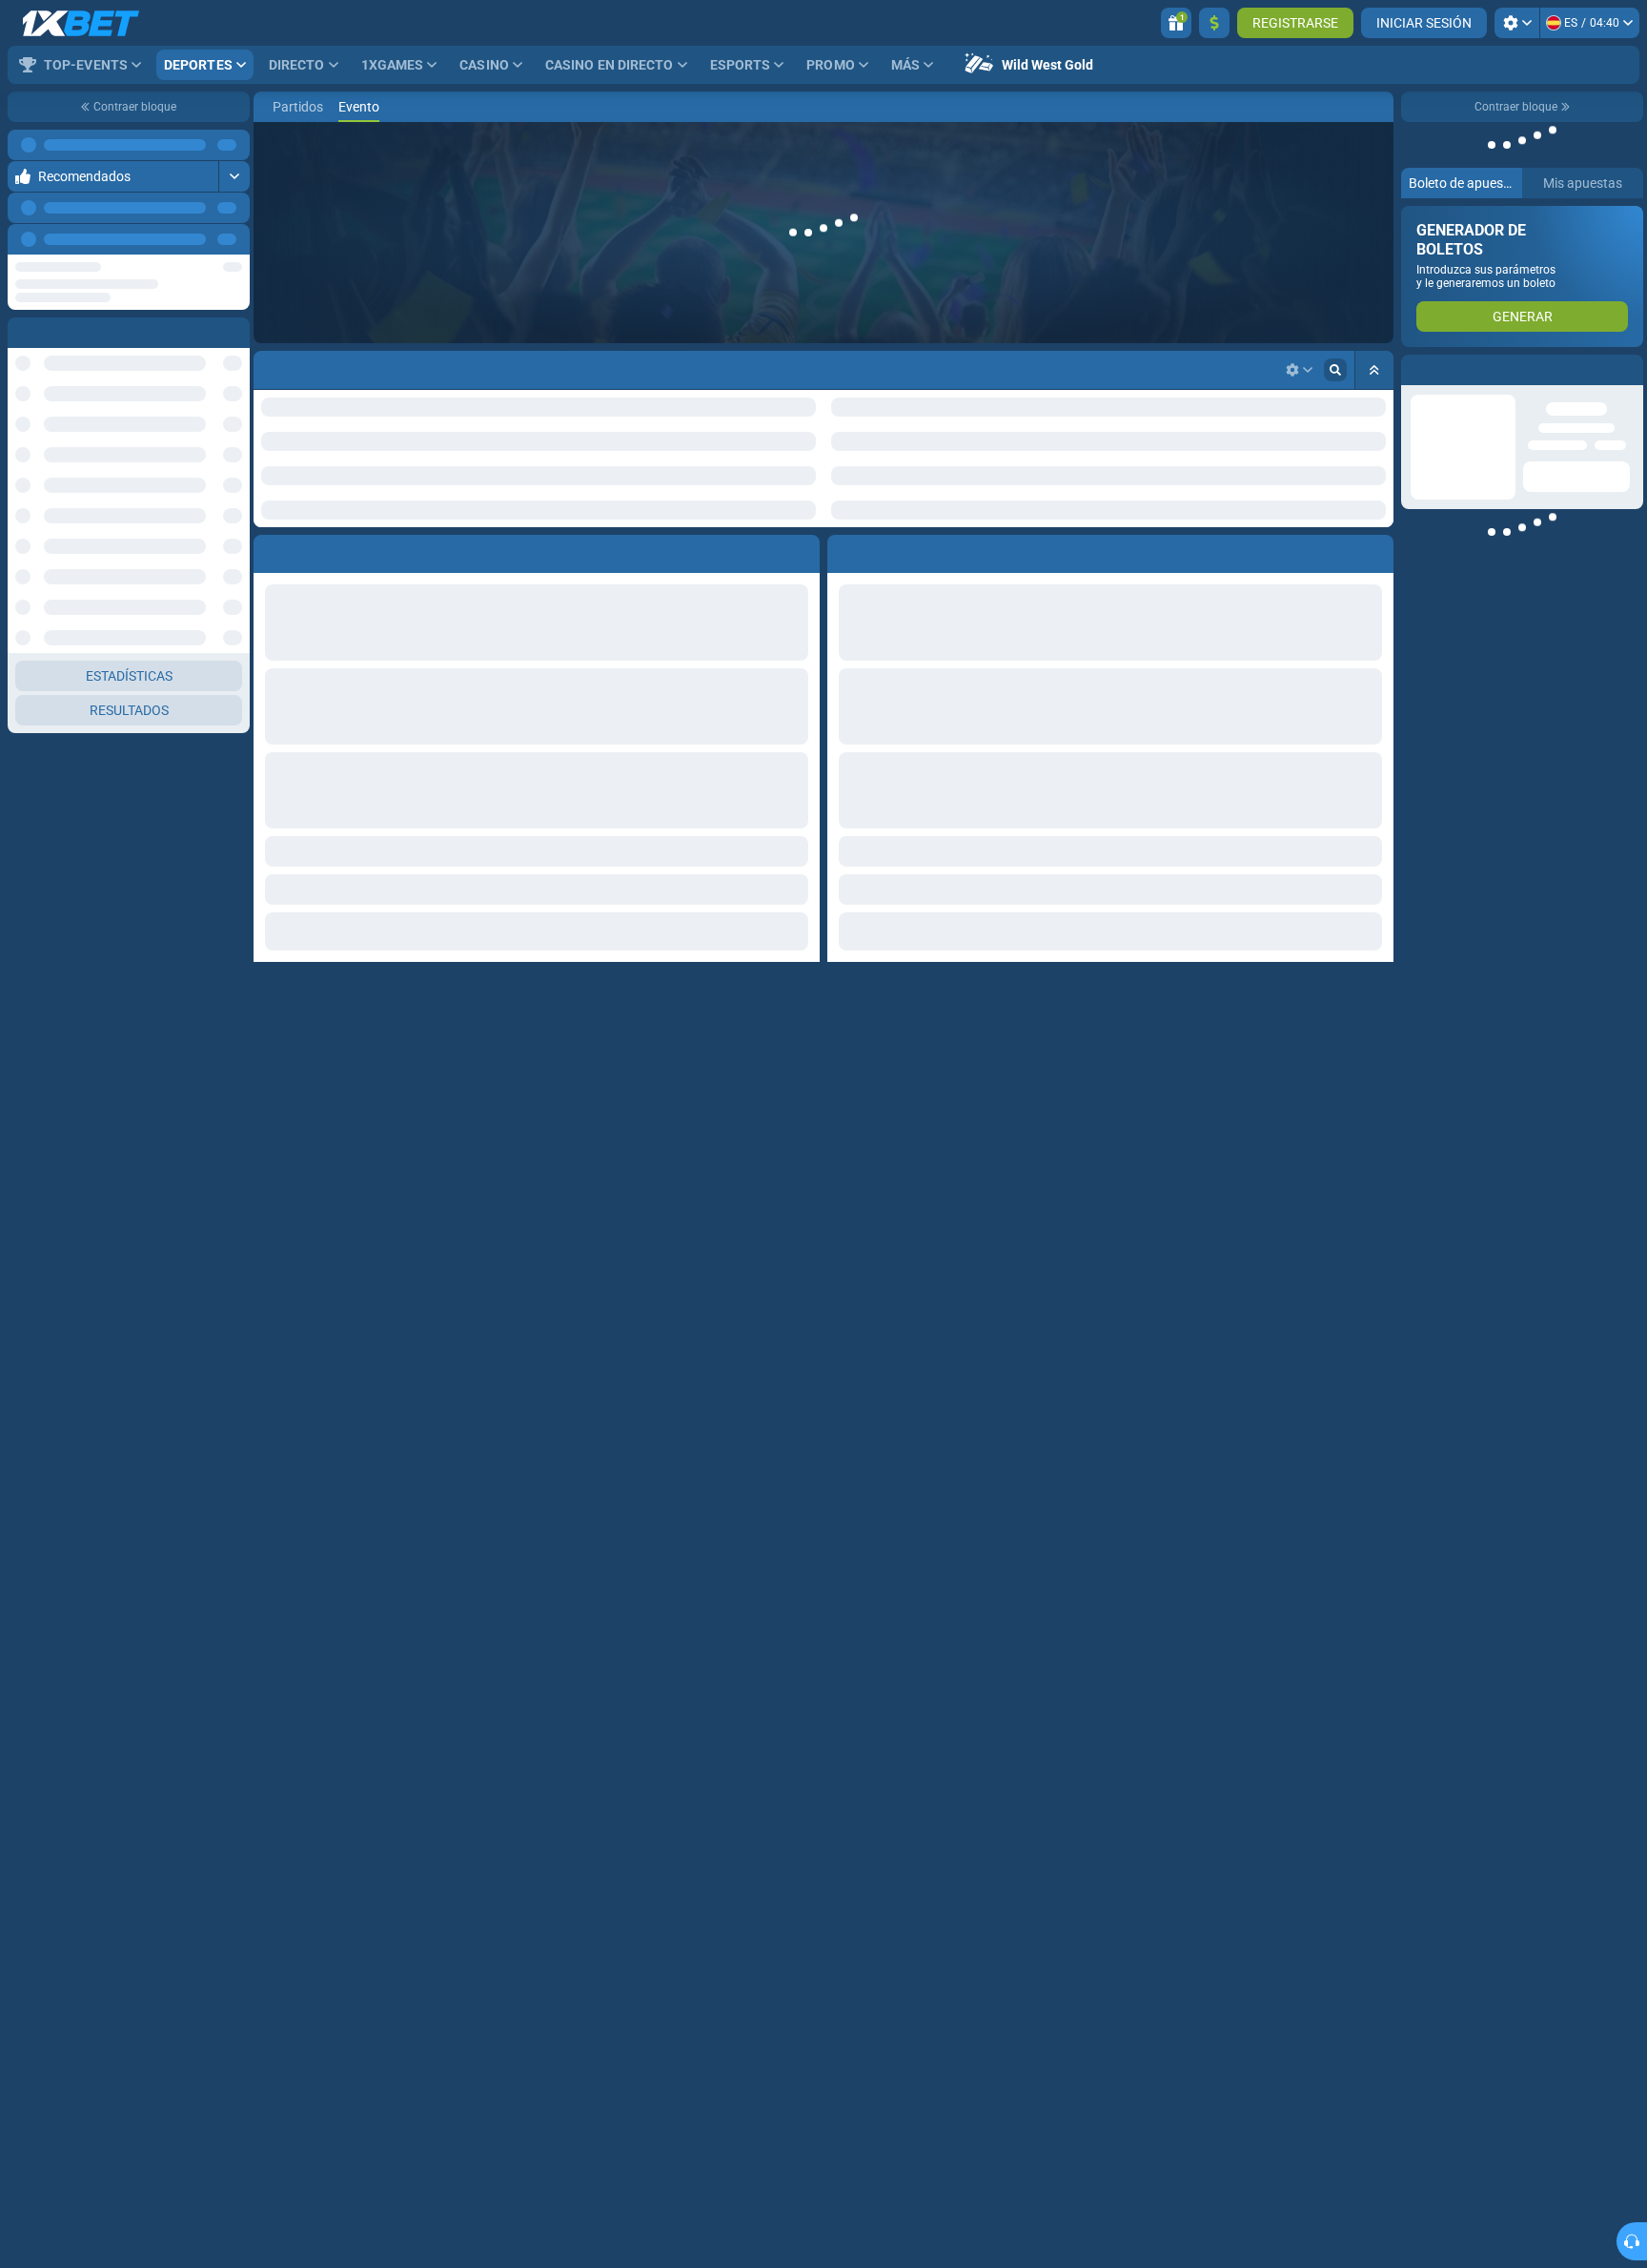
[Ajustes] (1517, 23)
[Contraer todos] (1374, 370)
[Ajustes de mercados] (1299, 370)
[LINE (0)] (273, 107)
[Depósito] (1214, 23)
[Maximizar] (234, 176)
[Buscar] (1378, 107)
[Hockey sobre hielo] (301, 107)
